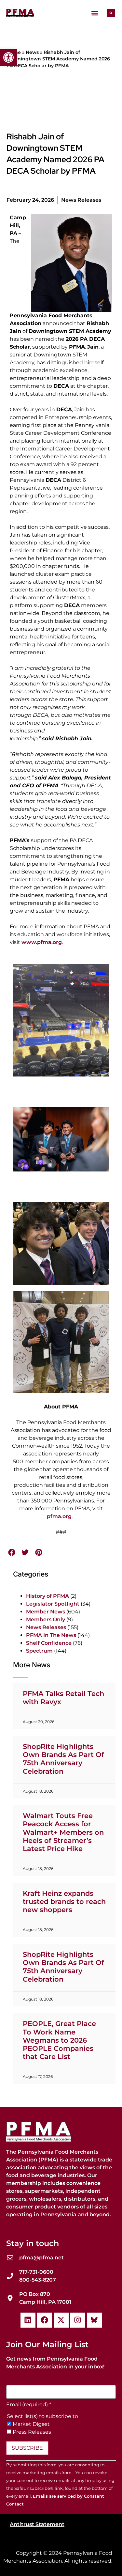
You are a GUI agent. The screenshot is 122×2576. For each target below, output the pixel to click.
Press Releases (32, 2432)
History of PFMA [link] (47, 1596)
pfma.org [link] (59, 1516)
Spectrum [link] (39, 1651)
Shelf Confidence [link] (49, 1643)
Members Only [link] (46, 1619)
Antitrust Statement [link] (37, 2524)
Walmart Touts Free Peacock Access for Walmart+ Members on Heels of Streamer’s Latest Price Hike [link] (63, 1832)
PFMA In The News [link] (51, 1635)
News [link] (32, 52)
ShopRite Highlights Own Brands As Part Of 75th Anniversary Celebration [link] (63, 1759)
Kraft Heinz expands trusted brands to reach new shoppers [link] (64, 1901)
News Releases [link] (81, 200)
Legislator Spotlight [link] (53, 1604)
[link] (8, 57)
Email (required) (29, 2405)
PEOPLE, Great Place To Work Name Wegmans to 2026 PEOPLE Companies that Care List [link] (59, 2040)
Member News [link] (46, 1612)
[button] (95, 13)
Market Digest (31, 2424)
